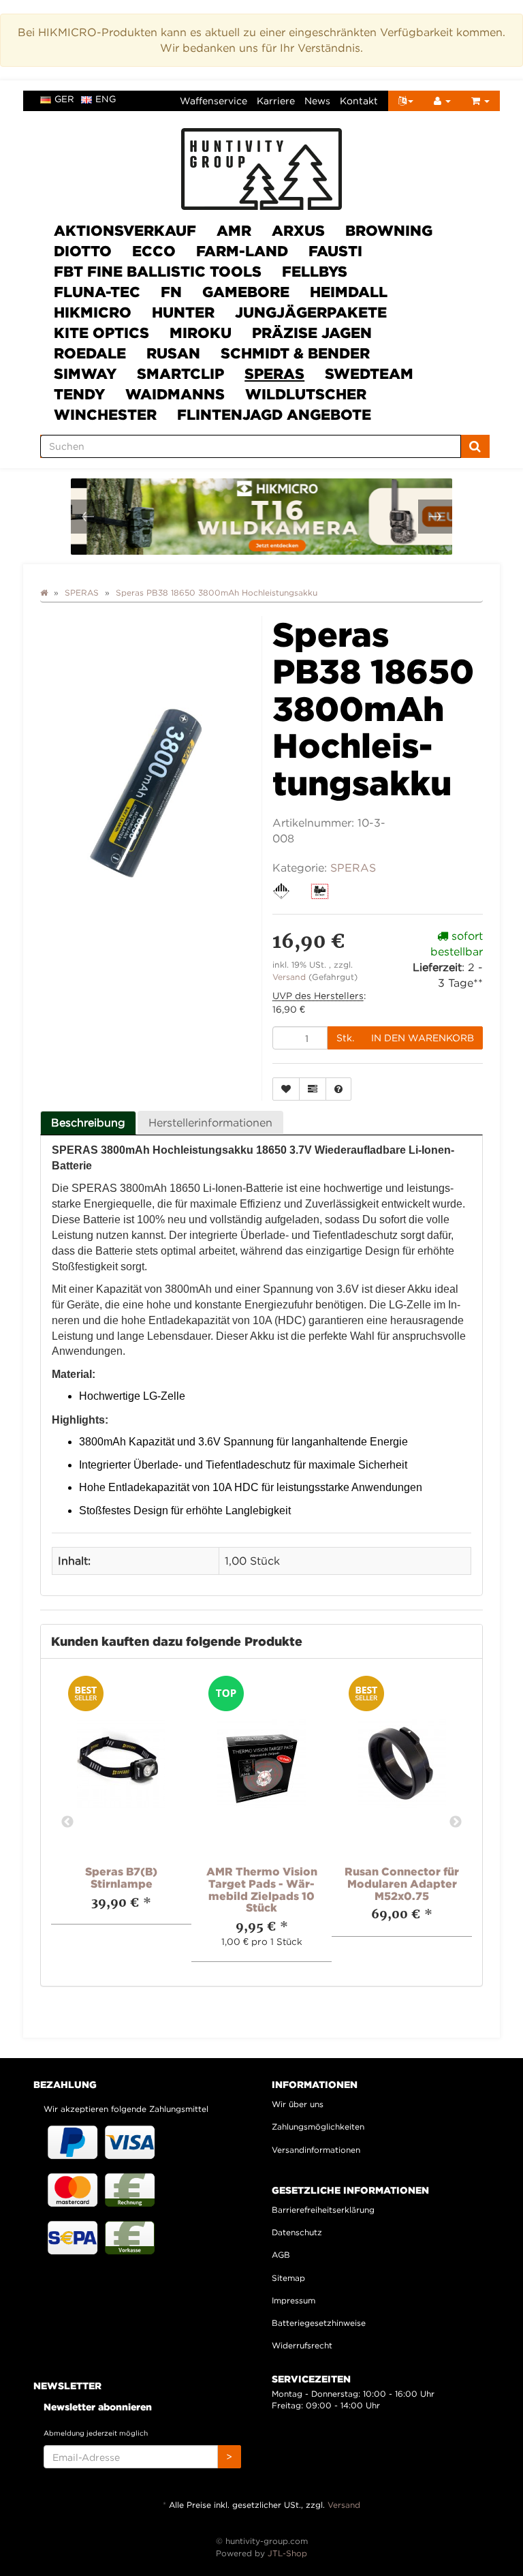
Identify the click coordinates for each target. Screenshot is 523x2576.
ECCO (154, 251)
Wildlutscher (306, 394)
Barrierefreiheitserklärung (323, 2210)
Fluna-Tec (97, 292)
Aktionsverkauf (125, 230)
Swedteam (369, 373)
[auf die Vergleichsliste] (313, 1089)
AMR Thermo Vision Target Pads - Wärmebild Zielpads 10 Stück (262, 1889)
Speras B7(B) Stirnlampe (121, 1877)
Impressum (294, 2300)
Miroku (201, 333)
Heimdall (349, 292)
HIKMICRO (93, 312)
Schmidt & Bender (295, 353)
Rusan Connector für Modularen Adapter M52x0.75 (402, 1883)
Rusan (173, 353)
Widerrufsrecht (302, 2345)
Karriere (276, 101)
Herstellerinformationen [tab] (210, 1122)
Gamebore (246, 292)
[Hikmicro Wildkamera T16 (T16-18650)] (264, 517)
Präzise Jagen (312, 333)
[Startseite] (44, 593)
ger (64, 99)
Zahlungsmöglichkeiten (318, 2127)
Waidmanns (175, 394)
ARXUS (298, 230)
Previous (67, 1822)
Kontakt (359, 101)
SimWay (85, 373)
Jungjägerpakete (311, 312)
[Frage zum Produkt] (338, 1089)
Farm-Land (242, 251)
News (317, 101)
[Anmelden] (442, 101)
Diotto (83, 251)
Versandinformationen (316, 2150)
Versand (290, 977)
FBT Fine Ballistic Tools (158, 271)
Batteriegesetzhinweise (319, 2323)
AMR (234, 230)
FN (171, 292)
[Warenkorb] (480, 101)
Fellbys (315, 271)
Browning (389, 230)
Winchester (105, 414)
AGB (281, 2255)
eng (106, 99)
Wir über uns (298, 2104)
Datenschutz (297, 2232)
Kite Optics (101, 333)
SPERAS (274, 373)
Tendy (79, 394)
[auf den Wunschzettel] (286, 1089)
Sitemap (288, 2278)
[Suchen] (475, 446)
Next (456, 1822)
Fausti (335, 251)
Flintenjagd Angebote (274, 414)
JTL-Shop (287, 2553)
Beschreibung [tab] (88, 1122)
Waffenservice (213, 101)
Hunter (183, 312)
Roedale (90, 353)
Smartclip (180, 373)
